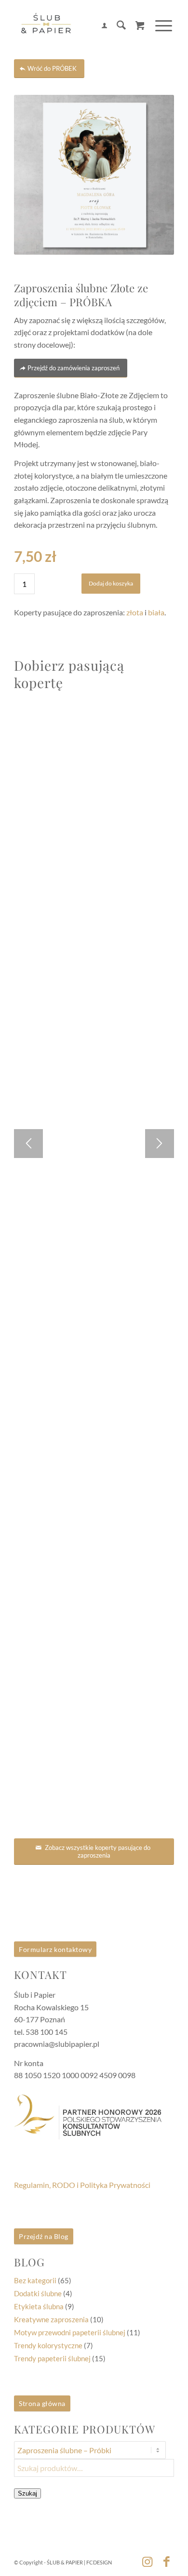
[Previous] (28, 1144)
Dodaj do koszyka (111, 583)
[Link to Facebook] (167, 2561)
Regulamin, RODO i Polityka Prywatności (82, 2185)
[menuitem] (100, 26)
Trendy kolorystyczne (48, 2345)
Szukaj (27, 2493)
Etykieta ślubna (39, 2306)
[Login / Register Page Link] (100, 26)
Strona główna (42, 2403)
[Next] (160, 1144)
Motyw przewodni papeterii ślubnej (70, 2332)
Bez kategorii (35, 2280)
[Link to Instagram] (148, 2561)
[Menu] (159, 26)
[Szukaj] (116, 26)
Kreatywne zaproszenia (51, 2319)
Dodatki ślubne (38, 2293)
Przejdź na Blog (44, 2236)
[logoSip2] (78, 26)
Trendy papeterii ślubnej (52, 2358)
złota (135, 612)
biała (156, 612)
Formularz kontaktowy (55, 1949)
